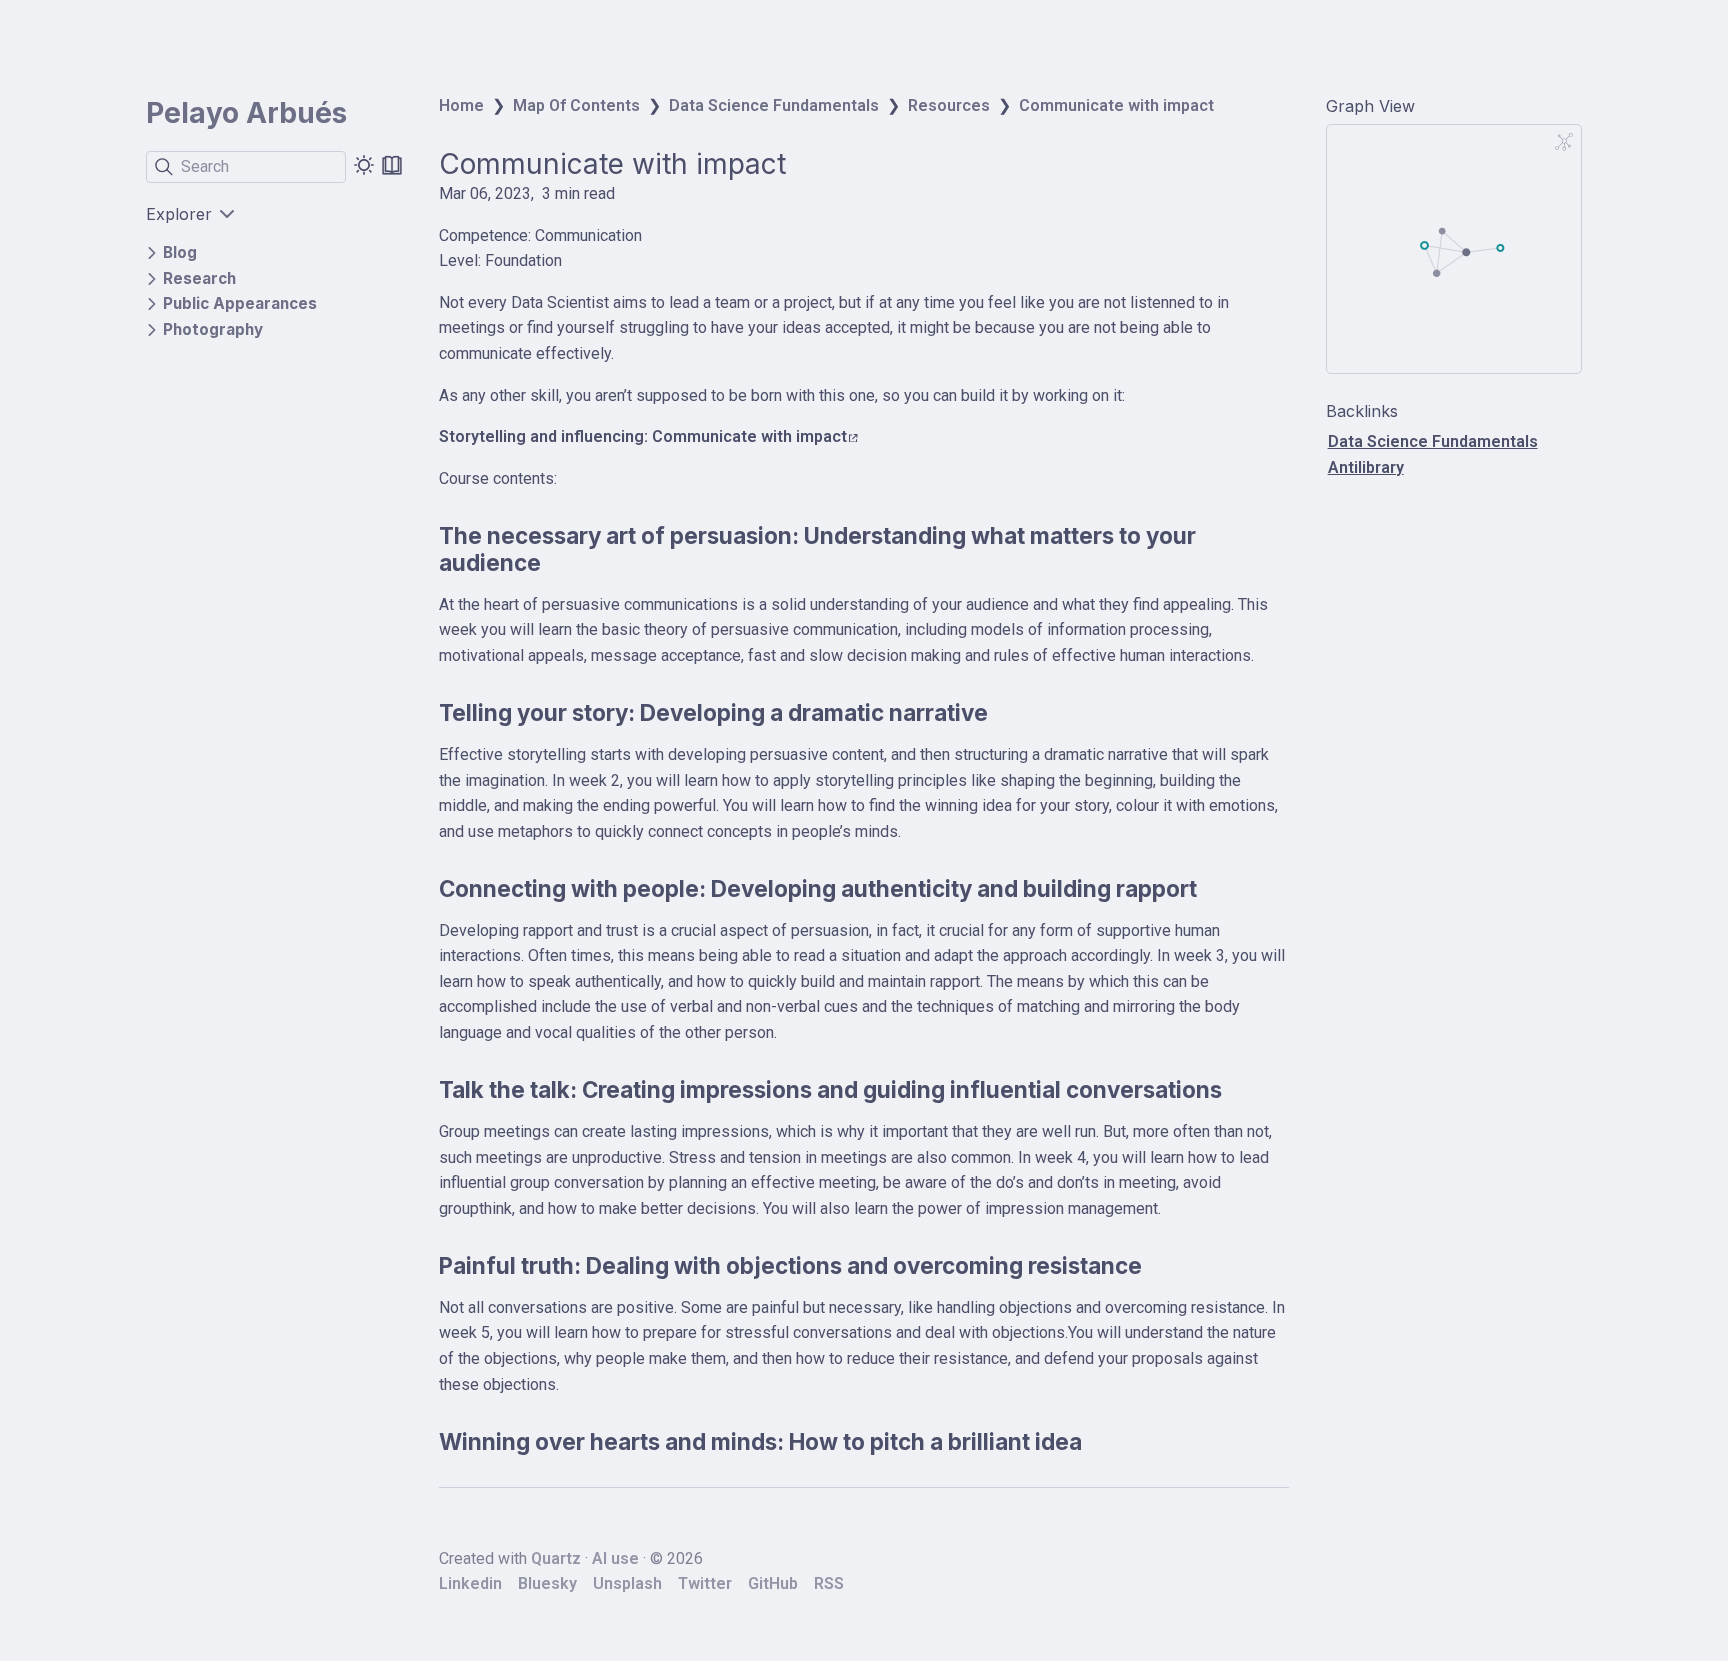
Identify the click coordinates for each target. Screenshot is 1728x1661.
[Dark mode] (364, 165)
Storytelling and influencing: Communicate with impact (643, 436)
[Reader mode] (392, 165)
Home (461, 105)
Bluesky (547, 1583)
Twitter (705, 1583)
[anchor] (559, 563)
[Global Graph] (1564, 142)
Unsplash (627, 1583)
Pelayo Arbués (246, 113)
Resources (949, 105)
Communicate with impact (1116, 105)
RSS (829, 1583)
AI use (615, 1558)
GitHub (773, 1583)
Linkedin (470, 1583)
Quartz (556, 1558)
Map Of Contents (576, 105)
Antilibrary (1366, 467)
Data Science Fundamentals (774, 105)
